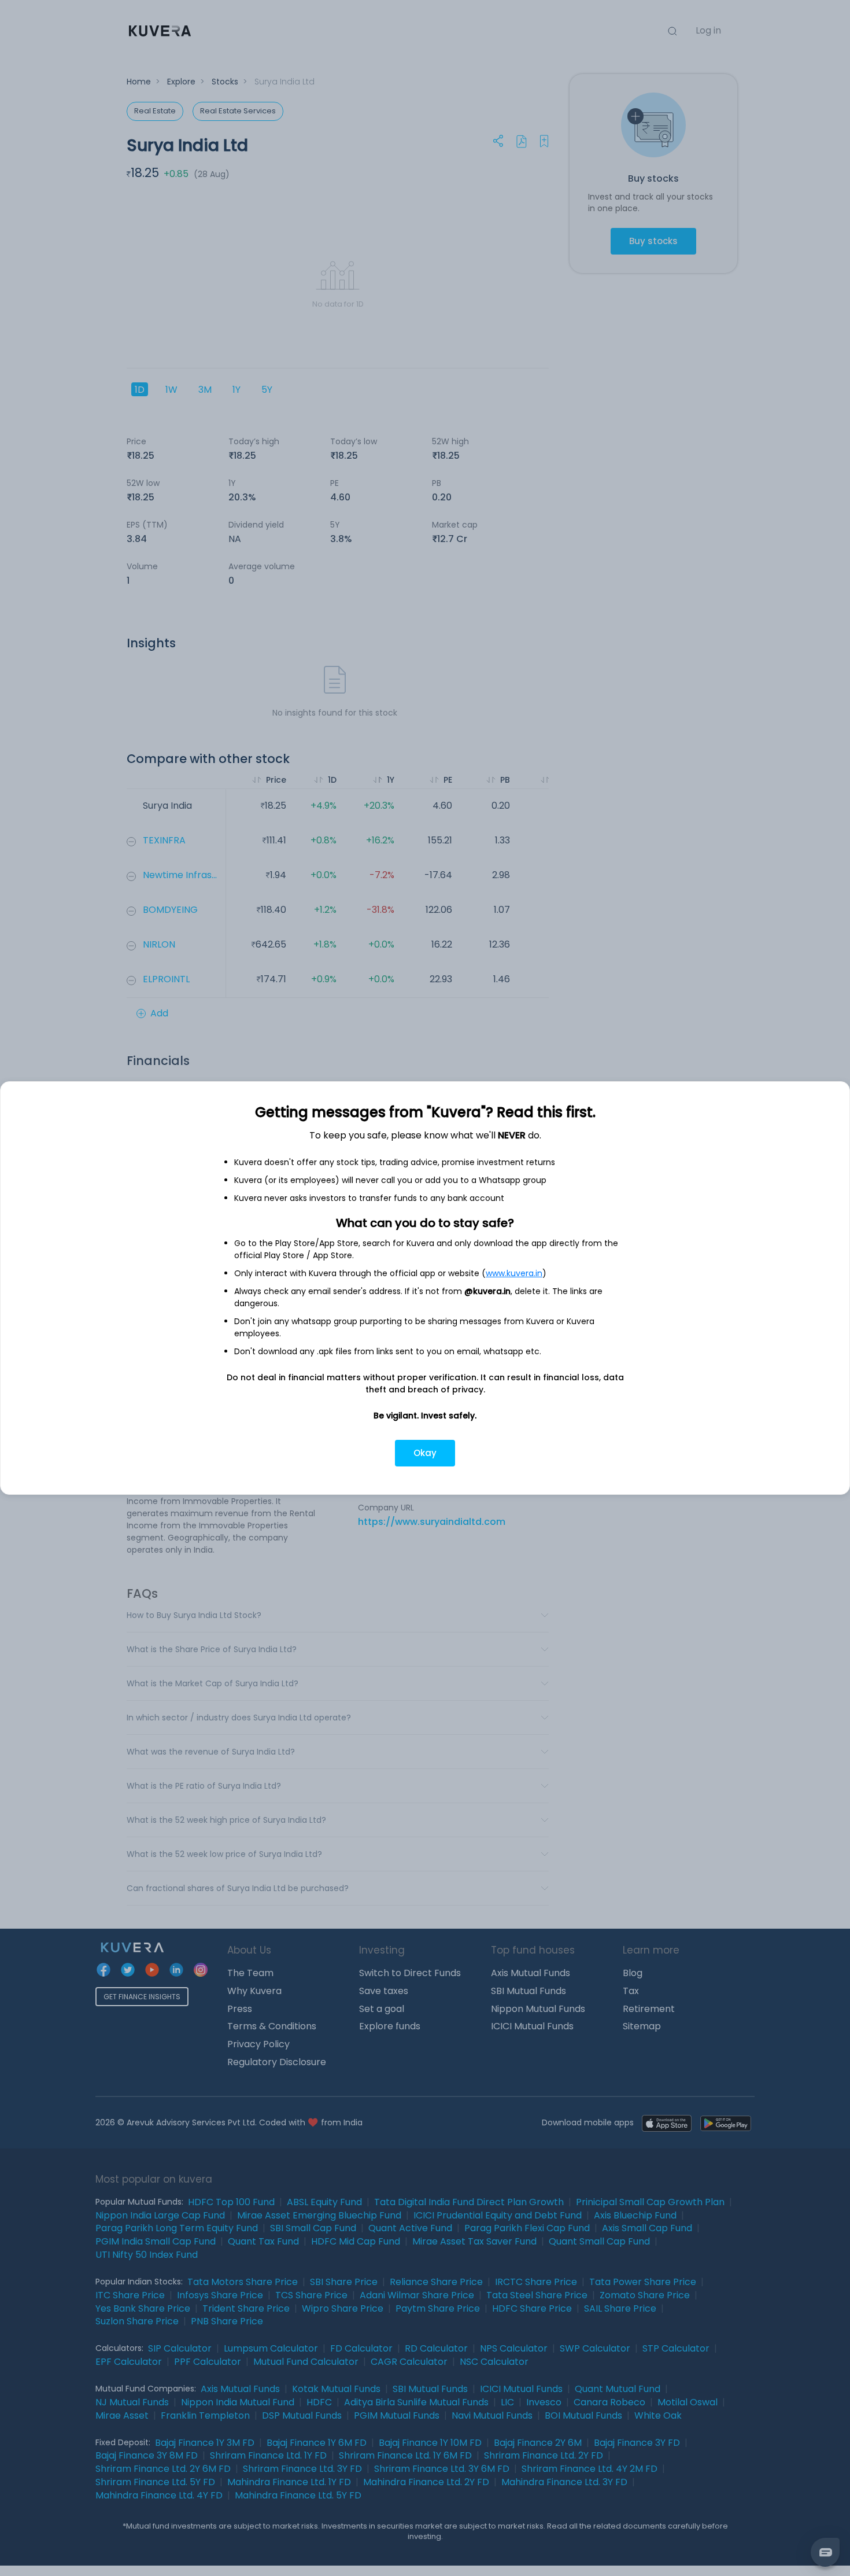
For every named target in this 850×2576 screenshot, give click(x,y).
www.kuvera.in (514, 1273)
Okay (425, 1453)
